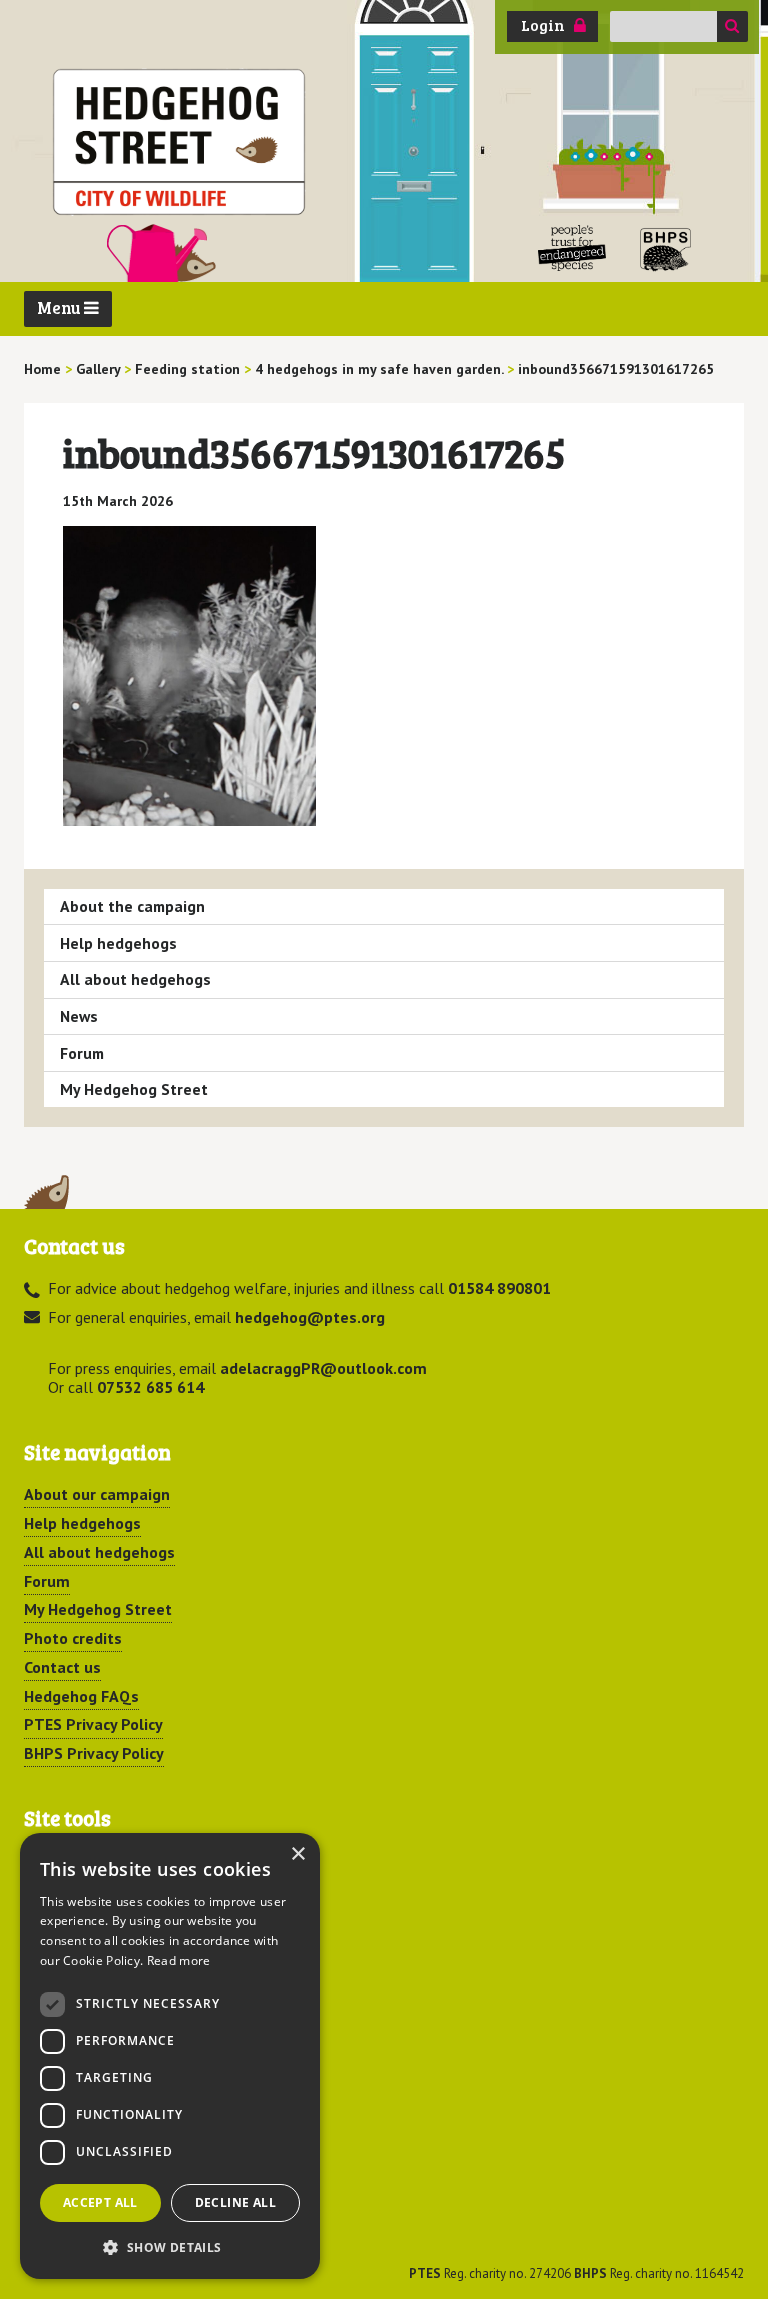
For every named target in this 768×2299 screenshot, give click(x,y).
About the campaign (132, 906)
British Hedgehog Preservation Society (666, 248)
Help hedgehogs (118, 943)
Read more (179, 1960)
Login (543, 25)
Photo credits (73, 1638)
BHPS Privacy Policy (94, 1753)
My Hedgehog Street (134, 1089)
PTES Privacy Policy (93, 1724)
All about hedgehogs (135, 979)
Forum (82, 1053)
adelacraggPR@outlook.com (323, 1368)
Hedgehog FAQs (81, 1696)
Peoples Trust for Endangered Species (572, 248)
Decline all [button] (235, 2202)
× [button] (297, 1854)
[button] (170, 2247)
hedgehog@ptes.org (310, 1317)
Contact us (62, 1667)
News (79, 1016)
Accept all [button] (100, 2202)
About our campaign (97, 1494)
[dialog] (170, 2056)
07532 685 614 (150, 1387)
